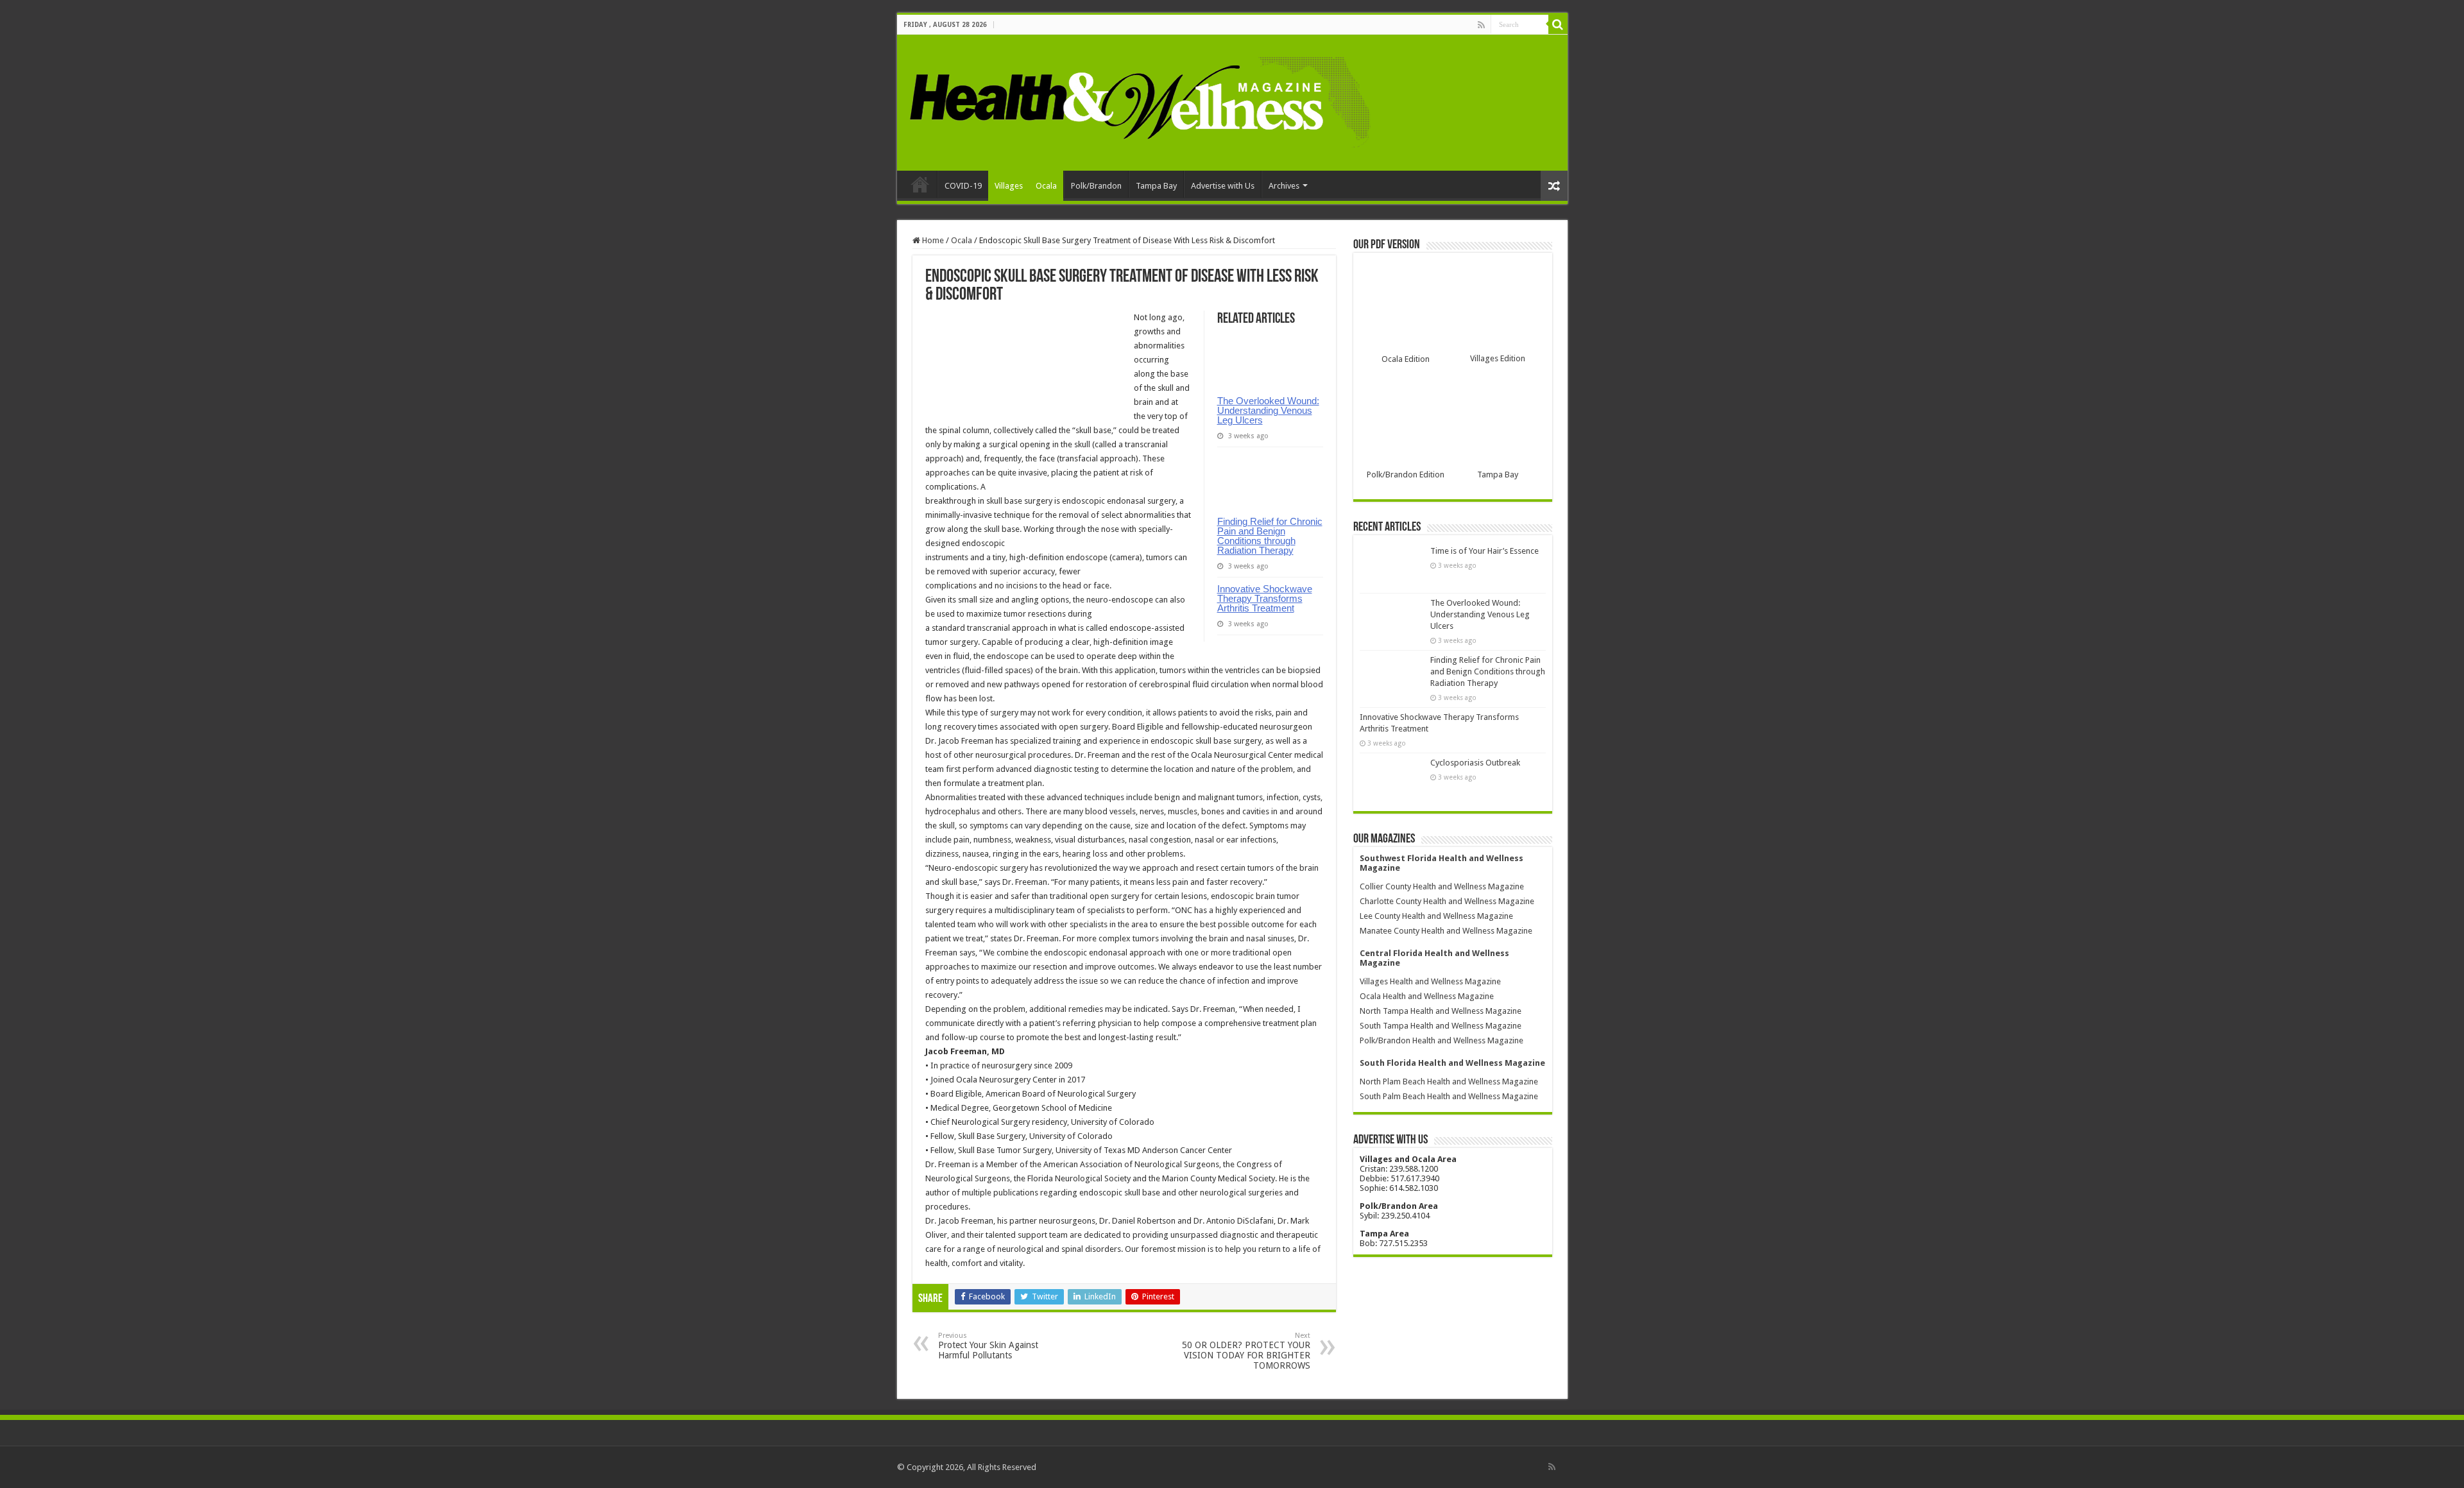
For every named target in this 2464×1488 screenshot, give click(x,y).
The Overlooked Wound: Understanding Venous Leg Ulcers (1268, 410)
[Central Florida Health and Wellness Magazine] (1139, 100)
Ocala (1046, 186)
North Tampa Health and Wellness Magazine (1441, 1011)
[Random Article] (1554, 186)
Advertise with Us (1223, 186)
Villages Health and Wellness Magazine (1430, 981)
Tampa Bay (1156, 186)
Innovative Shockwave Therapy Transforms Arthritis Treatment (1265, 598)
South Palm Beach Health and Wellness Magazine (1449, 1096)
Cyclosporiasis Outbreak (1475, 763)
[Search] (1558, 24)
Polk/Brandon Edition (1406, 475)
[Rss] (1481, 25)
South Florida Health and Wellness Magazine (1452, 1063)
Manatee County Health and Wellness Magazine (1446, 931)
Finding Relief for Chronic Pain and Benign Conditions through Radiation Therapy (1270, 536)
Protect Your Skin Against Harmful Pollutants (988, 1346)
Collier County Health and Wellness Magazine (1442, 886)
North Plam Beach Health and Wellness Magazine (1449, 1082)
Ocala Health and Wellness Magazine (1427, 996)
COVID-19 (963, 186)
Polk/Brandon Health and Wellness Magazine (1442, 1040)
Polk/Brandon (1096, 186)
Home (920, 184)
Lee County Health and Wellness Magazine (1436, 916)
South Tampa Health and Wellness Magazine (1441, 1026)
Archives (1284, 186)
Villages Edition (1498, 358)
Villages (1009, 186)
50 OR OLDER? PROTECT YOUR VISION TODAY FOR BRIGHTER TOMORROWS (1246, 1351)
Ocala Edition (1406, 359)
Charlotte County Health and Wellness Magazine (1447, 901)
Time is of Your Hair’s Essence (1484, 551)
